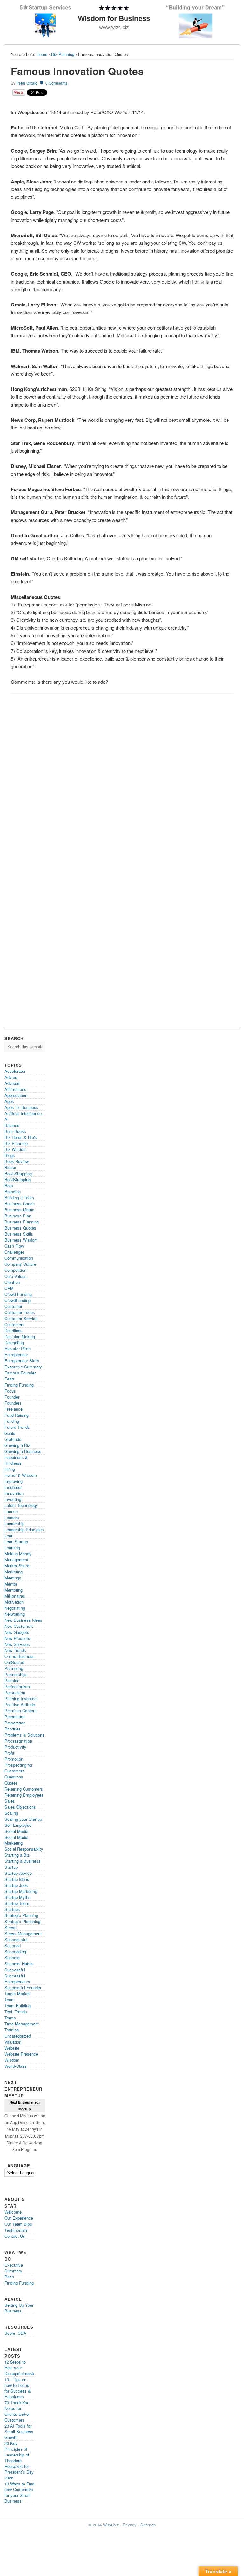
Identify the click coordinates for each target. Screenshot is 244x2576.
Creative (12, 1282)
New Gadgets (17, 1632)
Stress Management (23, 1933)
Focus (10, 1391)
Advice (11, 1077)
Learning (12, 1548)
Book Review (17, 1161)
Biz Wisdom (16, 1149)
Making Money (18, 1554)
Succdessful (16, 1939)
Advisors (13, 1083)
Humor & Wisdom (21, 1475)
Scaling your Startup (23, 1819)
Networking (15, 1614)
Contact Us (15, 2236)
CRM (9, 1288)
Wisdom (12, 2060)
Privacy (130, 2525)
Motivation (14, 1602)
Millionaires (15, 1596)
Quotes (11, 1783)
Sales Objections (20, 1807)
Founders (13, 1403)
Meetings (13, 1578)
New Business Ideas (23, 1620)
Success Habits (19, 1964)
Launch (11, 1511)
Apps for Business (21, 1107)
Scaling (11, 1813)
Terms (10, 2018)
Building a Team (19, 1198)
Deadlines (14, 1330)
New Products (17, 1638)
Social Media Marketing (16, 1840)
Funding (12, 1421)
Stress (10, 1927)
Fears (10, 1379)
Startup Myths (17, 1897)
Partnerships (16, 1674)
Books (10, 1167)
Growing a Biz (17, 1445)
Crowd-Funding (18, 1294)
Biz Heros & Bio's (21, 1137)
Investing (13, 1499)
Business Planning (22, 1222)
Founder (12, 1397)
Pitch (9, 2277)
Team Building (17, 2006)
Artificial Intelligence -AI (24, 1116)
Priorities (13, 1729)
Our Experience (19, 2218)
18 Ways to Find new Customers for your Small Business (19, 2492)
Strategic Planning (21, 1915)
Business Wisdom (21, 1240)
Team (10, 2000)
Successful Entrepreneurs (17, 1979)
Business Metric (19, 1210)
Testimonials (16, 2230)
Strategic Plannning (22, 1921)
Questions (14, 1777)
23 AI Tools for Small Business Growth (19, 2432)
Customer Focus (20, 1312)
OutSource (14, 1662)
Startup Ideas (17, 1879)
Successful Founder (23, 1987)
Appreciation (16, 1095)
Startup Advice (18, 1873)
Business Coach (20, 1204)
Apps (9, 1101)
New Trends (15, 1650)
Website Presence (21, 2054)
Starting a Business (23, 1861)
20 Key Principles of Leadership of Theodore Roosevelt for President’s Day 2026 (19, 2460)
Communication (19, 1258)
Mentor (11, 1584)
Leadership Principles (24, 1529)
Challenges (15, 1252)
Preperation (15, 1723)
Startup (11, 1867)
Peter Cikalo (27, 83)
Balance (12, 1125)
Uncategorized (18, 2036)
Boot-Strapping (18, 1173)
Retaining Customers (24, 1789)
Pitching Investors (21, 1699)
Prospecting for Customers (18, 1768)
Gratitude (13, 1439)
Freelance (14, 1409)
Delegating (14, 1343)
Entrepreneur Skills (22, 1361)
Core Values (16, 1276)
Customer (13, 1306)
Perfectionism (17, 1686)
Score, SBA (15, 2333)
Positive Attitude (20, 1705)
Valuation (13, 2042)
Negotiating (15, 1608)
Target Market (17, 1994)
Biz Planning (63, 54)
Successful (15, 1970)
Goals (10, 1433)
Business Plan (18, 1216)
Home (42, 54)
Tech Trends (16, 2012)
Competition (15, 1270)
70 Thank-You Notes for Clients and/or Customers (17, 2411)
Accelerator (15, 1071)
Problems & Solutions (24, 1735)
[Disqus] (122, 777)
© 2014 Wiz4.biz (104, 2525)
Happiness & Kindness (16, 1460)
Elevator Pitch (17, 1349)
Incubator (13, 1487)
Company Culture (20, 1264)
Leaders (12, 1517)
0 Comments (56, 83)
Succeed (13, 1946)
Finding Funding (19, 1385)
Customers (14, 1324)
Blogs (10, 1155)
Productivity (15, 1747)
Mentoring (14, 1590)
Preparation (15, 1717)
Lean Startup (16, 1541)
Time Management (22, 2024)
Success (13, 1958)
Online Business (20, 1656)
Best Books (15, 1131)
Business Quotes (20, 1228)
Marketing (14, 1572)
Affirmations (15, 1089)
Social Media (16, 1831)
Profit (9, 1753)
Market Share (17, 1566)
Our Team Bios (18, 2224)
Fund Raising (17, 1415)
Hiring (10, 1469)
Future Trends (17, 1427)
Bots (9, 1185)
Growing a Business (23, 1451)
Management (16, 1560)
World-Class (16, 2066)
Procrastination (18, 1741)
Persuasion (15, 1692)
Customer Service (21, 1318)
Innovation (14, 1493)
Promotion (14, 1759)
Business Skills (19, 1234)
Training (12, 2030)
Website (12, 2048)
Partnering (14, 1668)
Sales (10, 1801)
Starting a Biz (17, 1855)
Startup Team (17, 1903)
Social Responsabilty (24, 1849)
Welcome (13, 2212)
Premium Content (20, 1711)
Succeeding (15, 1952)
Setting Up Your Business (19, 2308)
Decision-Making (20, 1336)
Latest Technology (21, 1505)
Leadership (14, 1523)
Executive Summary (23, 1367)
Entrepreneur (16, 1355)
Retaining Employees (24, 1795)
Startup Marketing (21, 1891)
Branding (13, 1192)
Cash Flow (14, 1246)
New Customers (19, 1626)
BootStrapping (17, 1179)
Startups (12, 1909)
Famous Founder (20, 1373)
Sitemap (148, 2525)
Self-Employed (18, 1825)
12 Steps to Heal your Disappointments (20, 2368)
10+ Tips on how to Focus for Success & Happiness (18, 2388)
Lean (9, 1535)
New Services (17, 1644)
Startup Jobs (16, 1885)
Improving (14, 1481)
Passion (12, 1680)
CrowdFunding (17, 1300)
